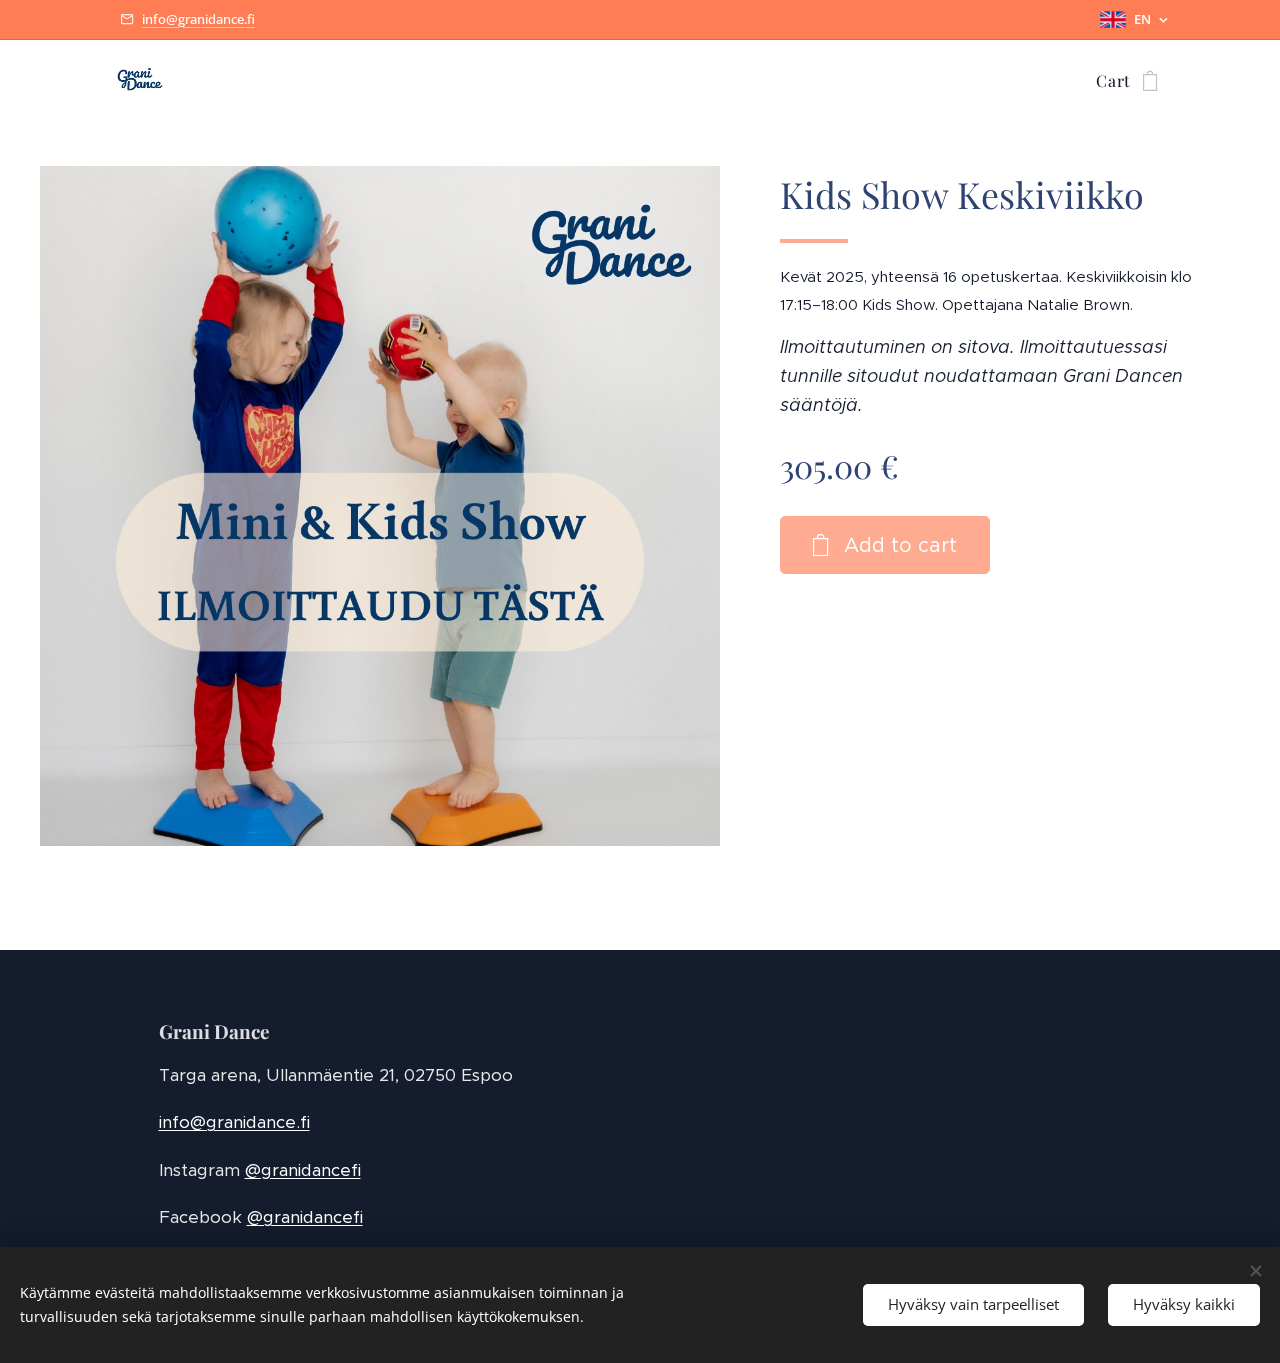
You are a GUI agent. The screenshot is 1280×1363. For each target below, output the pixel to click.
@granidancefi (303, 1170)
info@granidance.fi (198, 19)
